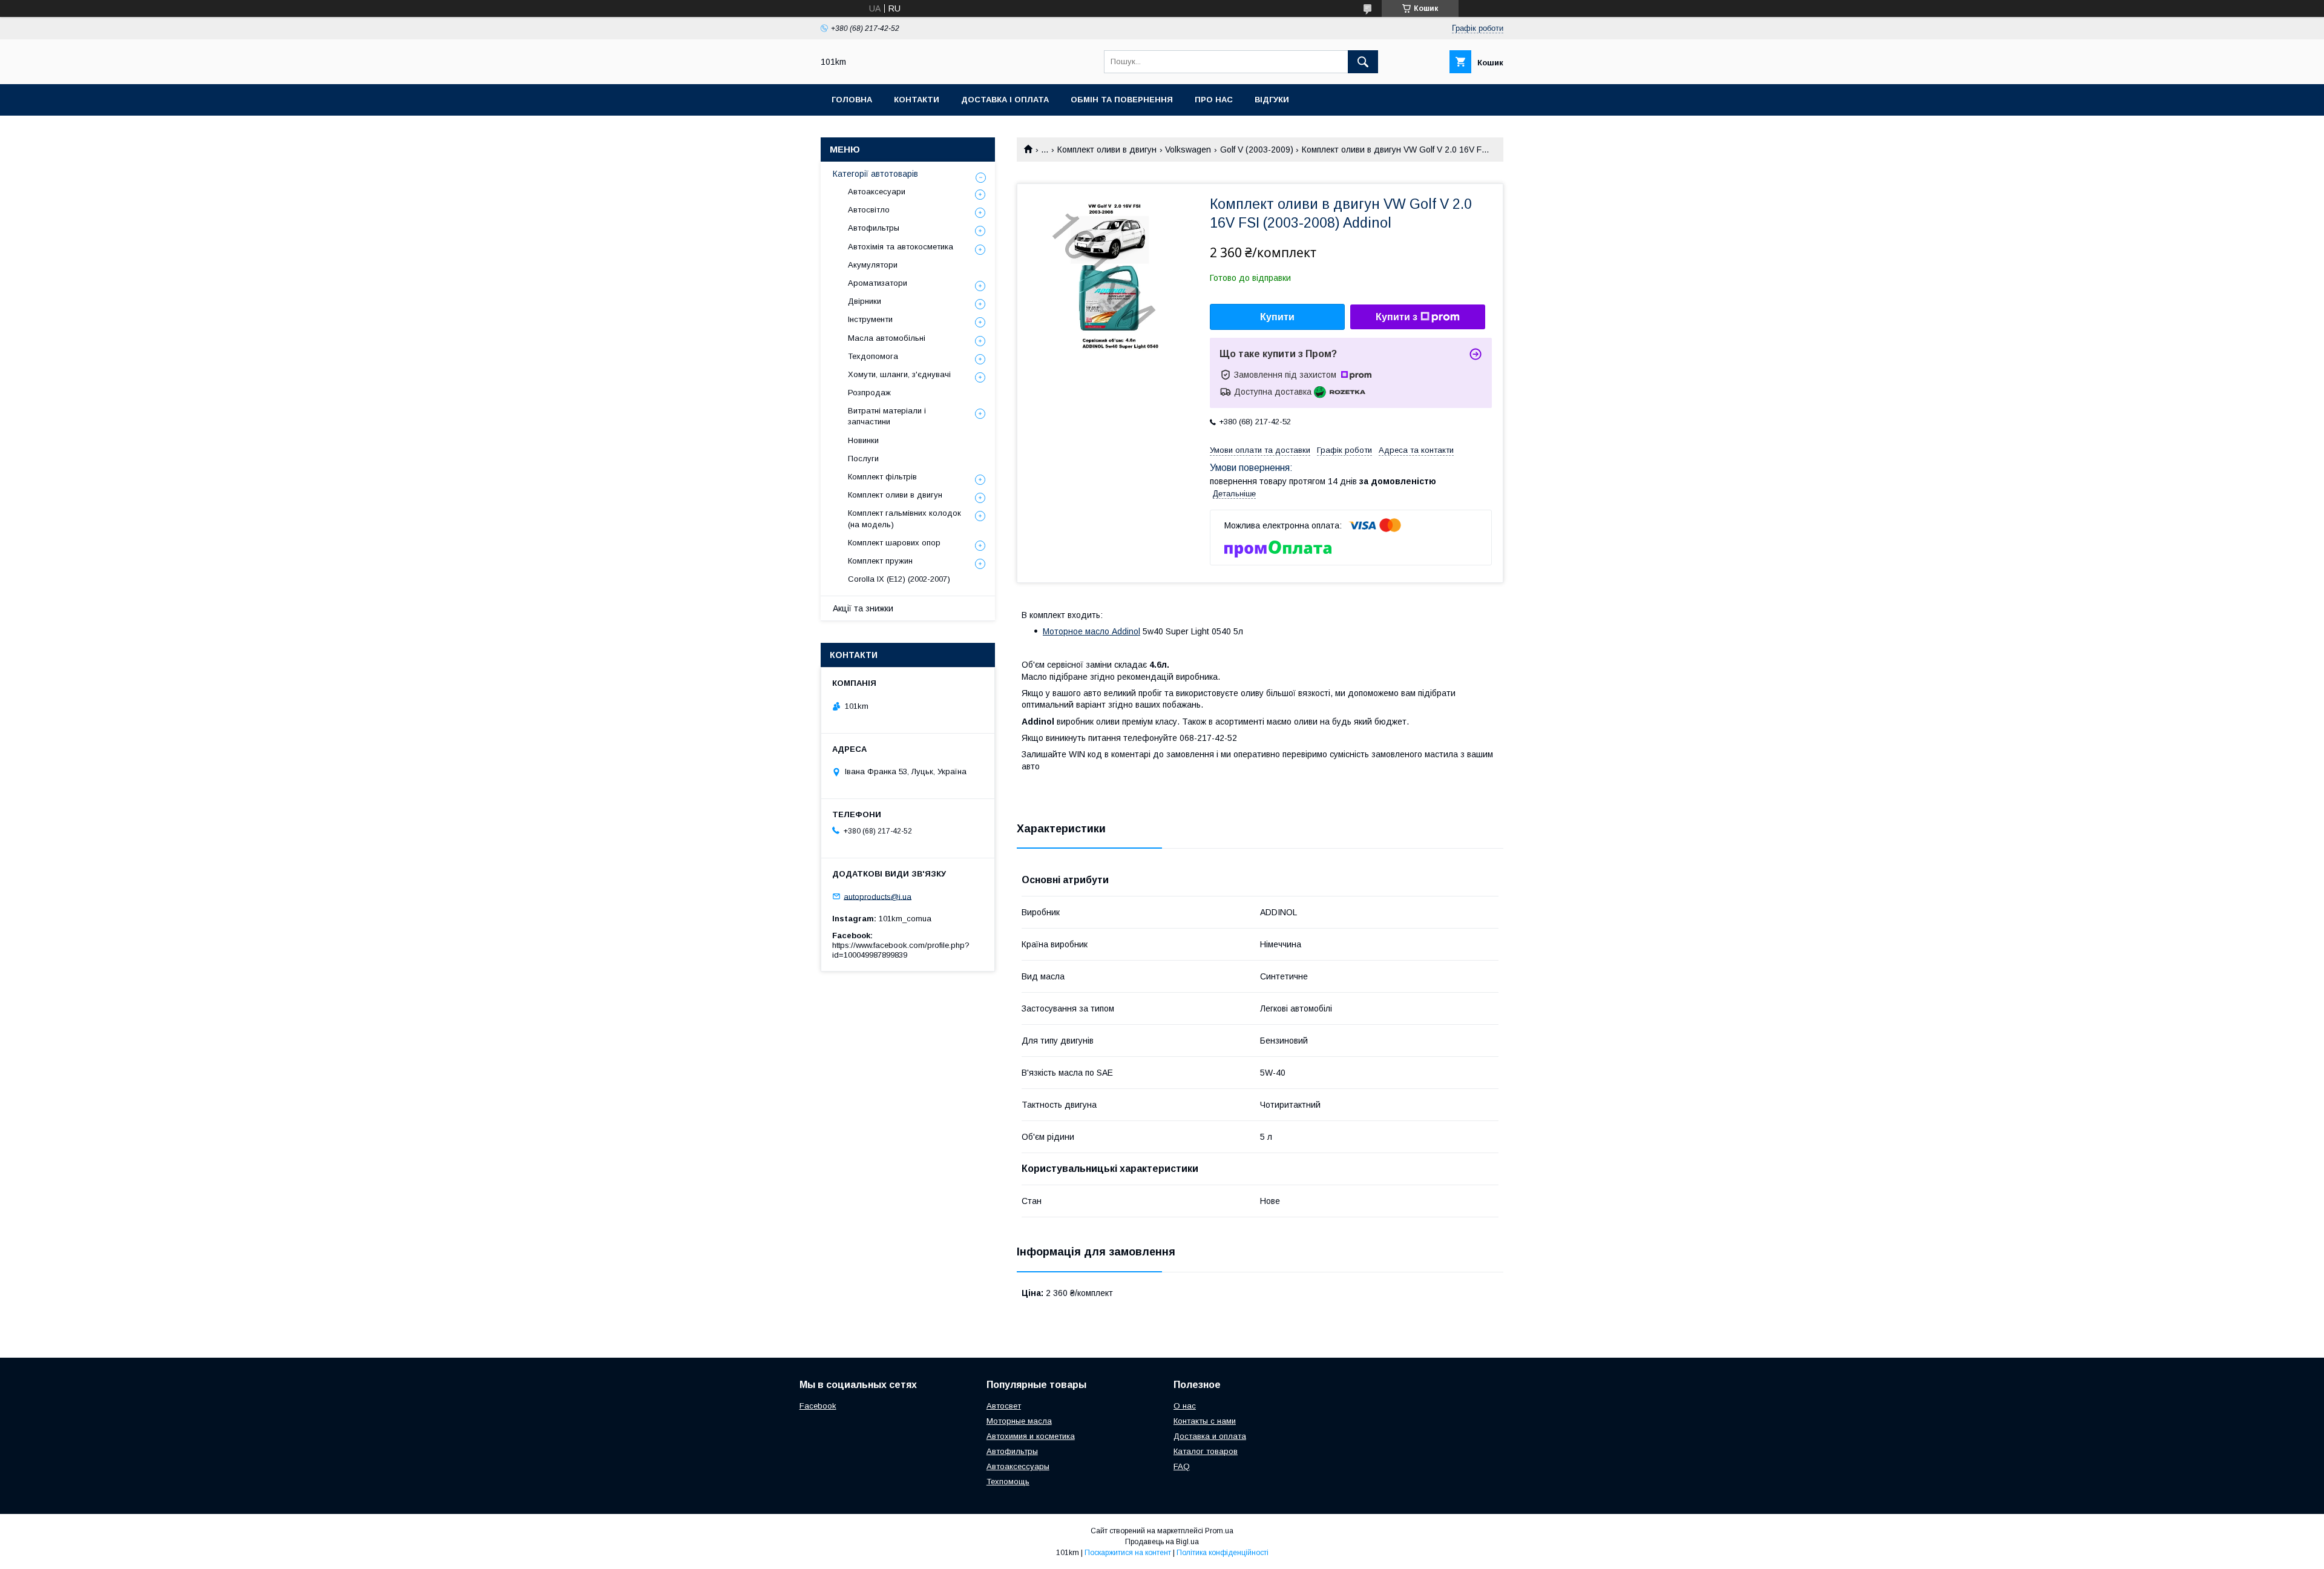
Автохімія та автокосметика (901, 247)
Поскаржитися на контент (1128, 1553)
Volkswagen (1188, 150)
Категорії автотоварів (875, 174)
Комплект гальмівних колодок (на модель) (904, 518)
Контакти (917, 100)
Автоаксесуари (877, 192)
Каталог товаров (1206, 1451)
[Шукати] (1363, 62)
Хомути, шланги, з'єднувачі (899, 374)
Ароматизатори (878, 283)
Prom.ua (1219, 1531)
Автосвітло (869, 210)
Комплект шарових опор (894, 543)
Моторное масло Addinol (1091, 631)
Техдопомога (873, 356)
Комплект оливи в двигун (1107, 150)
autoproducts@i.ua (878, 896)
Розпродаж (869, 393)
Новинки (863, 440)
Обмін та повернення (1122, 100)
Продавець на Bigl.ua (1162, 1542)
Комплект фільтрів (882, 477)
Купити (1277, 317)
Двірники (865, 301)
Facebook (818, 1406)
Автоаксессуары (1018, 1466)
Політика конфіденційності (1223, 1553)
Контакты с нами (1205, 1421)
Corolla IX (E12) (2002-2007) (899, 579)
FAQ (1182, 1466)
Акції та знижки (863, 608)
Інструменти (870, 319)
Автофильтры (874, 228)
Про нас (1214, 100)
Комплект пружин (880, 561)
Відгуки (1272, 100)
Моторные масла (1019, 1421)
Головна (852, 100)
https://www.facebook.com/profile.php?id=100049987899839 (901, 950)
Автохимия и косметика (1031, 1436)
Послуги (863, 459)
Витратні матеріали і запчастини (887, 416)
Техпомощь (1008, 1482)
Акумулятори (873, 265)
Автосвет (1004, 1406)
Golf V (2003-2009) (1257, 150)
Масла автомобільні (887, 338)
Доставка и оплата (1210, 1436)
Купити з (1397, 317)
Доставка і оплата (1005, 100)
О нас (1185, 1406)
